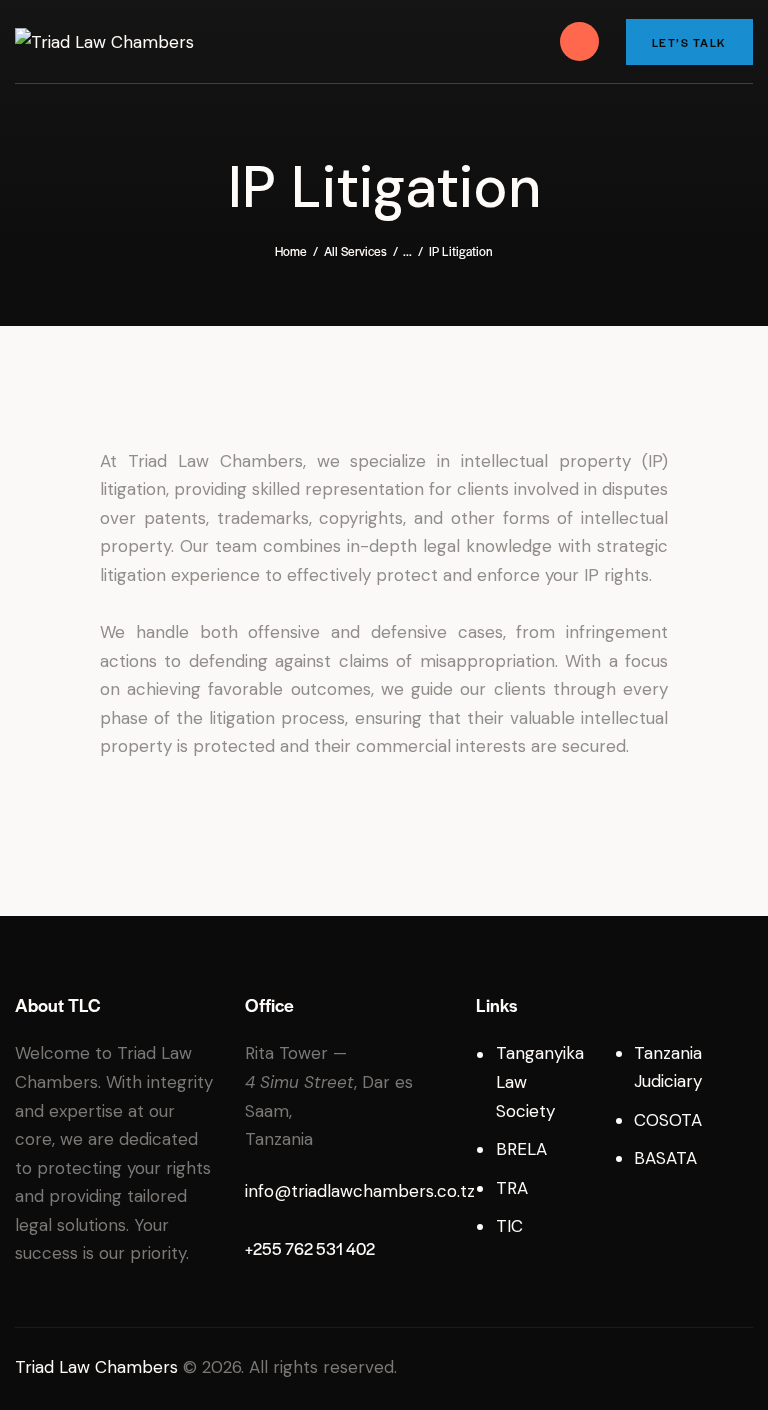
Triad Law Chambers (96, 1367)
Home (291, 251)
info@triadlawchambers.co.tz (360, 1191)
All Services (355, 251)
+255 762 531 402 (310, 1248)
